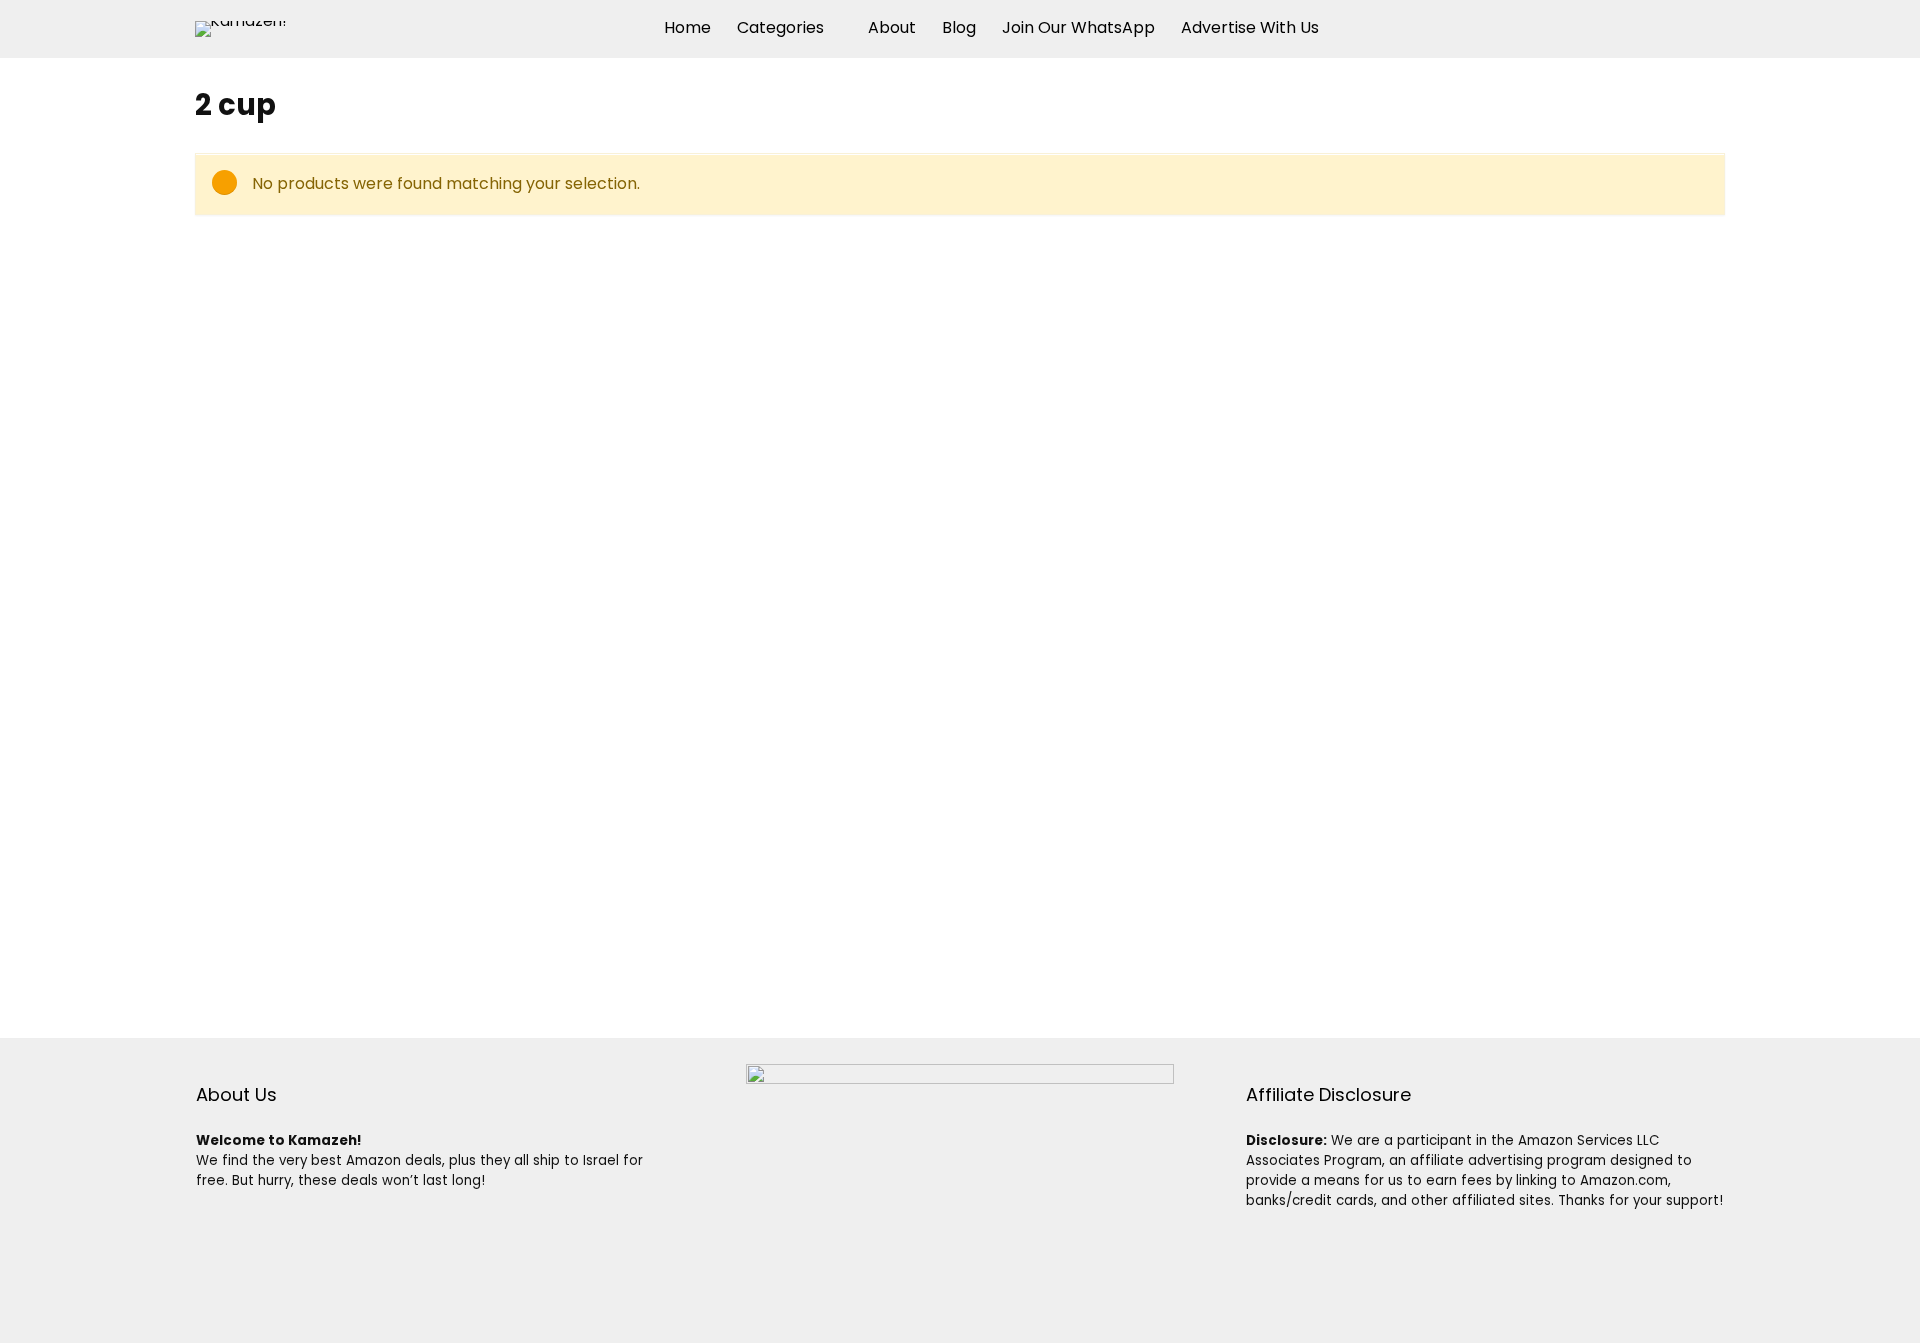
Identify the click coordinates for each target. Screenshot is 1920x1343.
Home (687, 27)
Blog (959, 27)
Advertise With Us (1250, 27)
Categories (780, 27)
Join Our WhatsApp (1078, 27)
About (892, 27)
